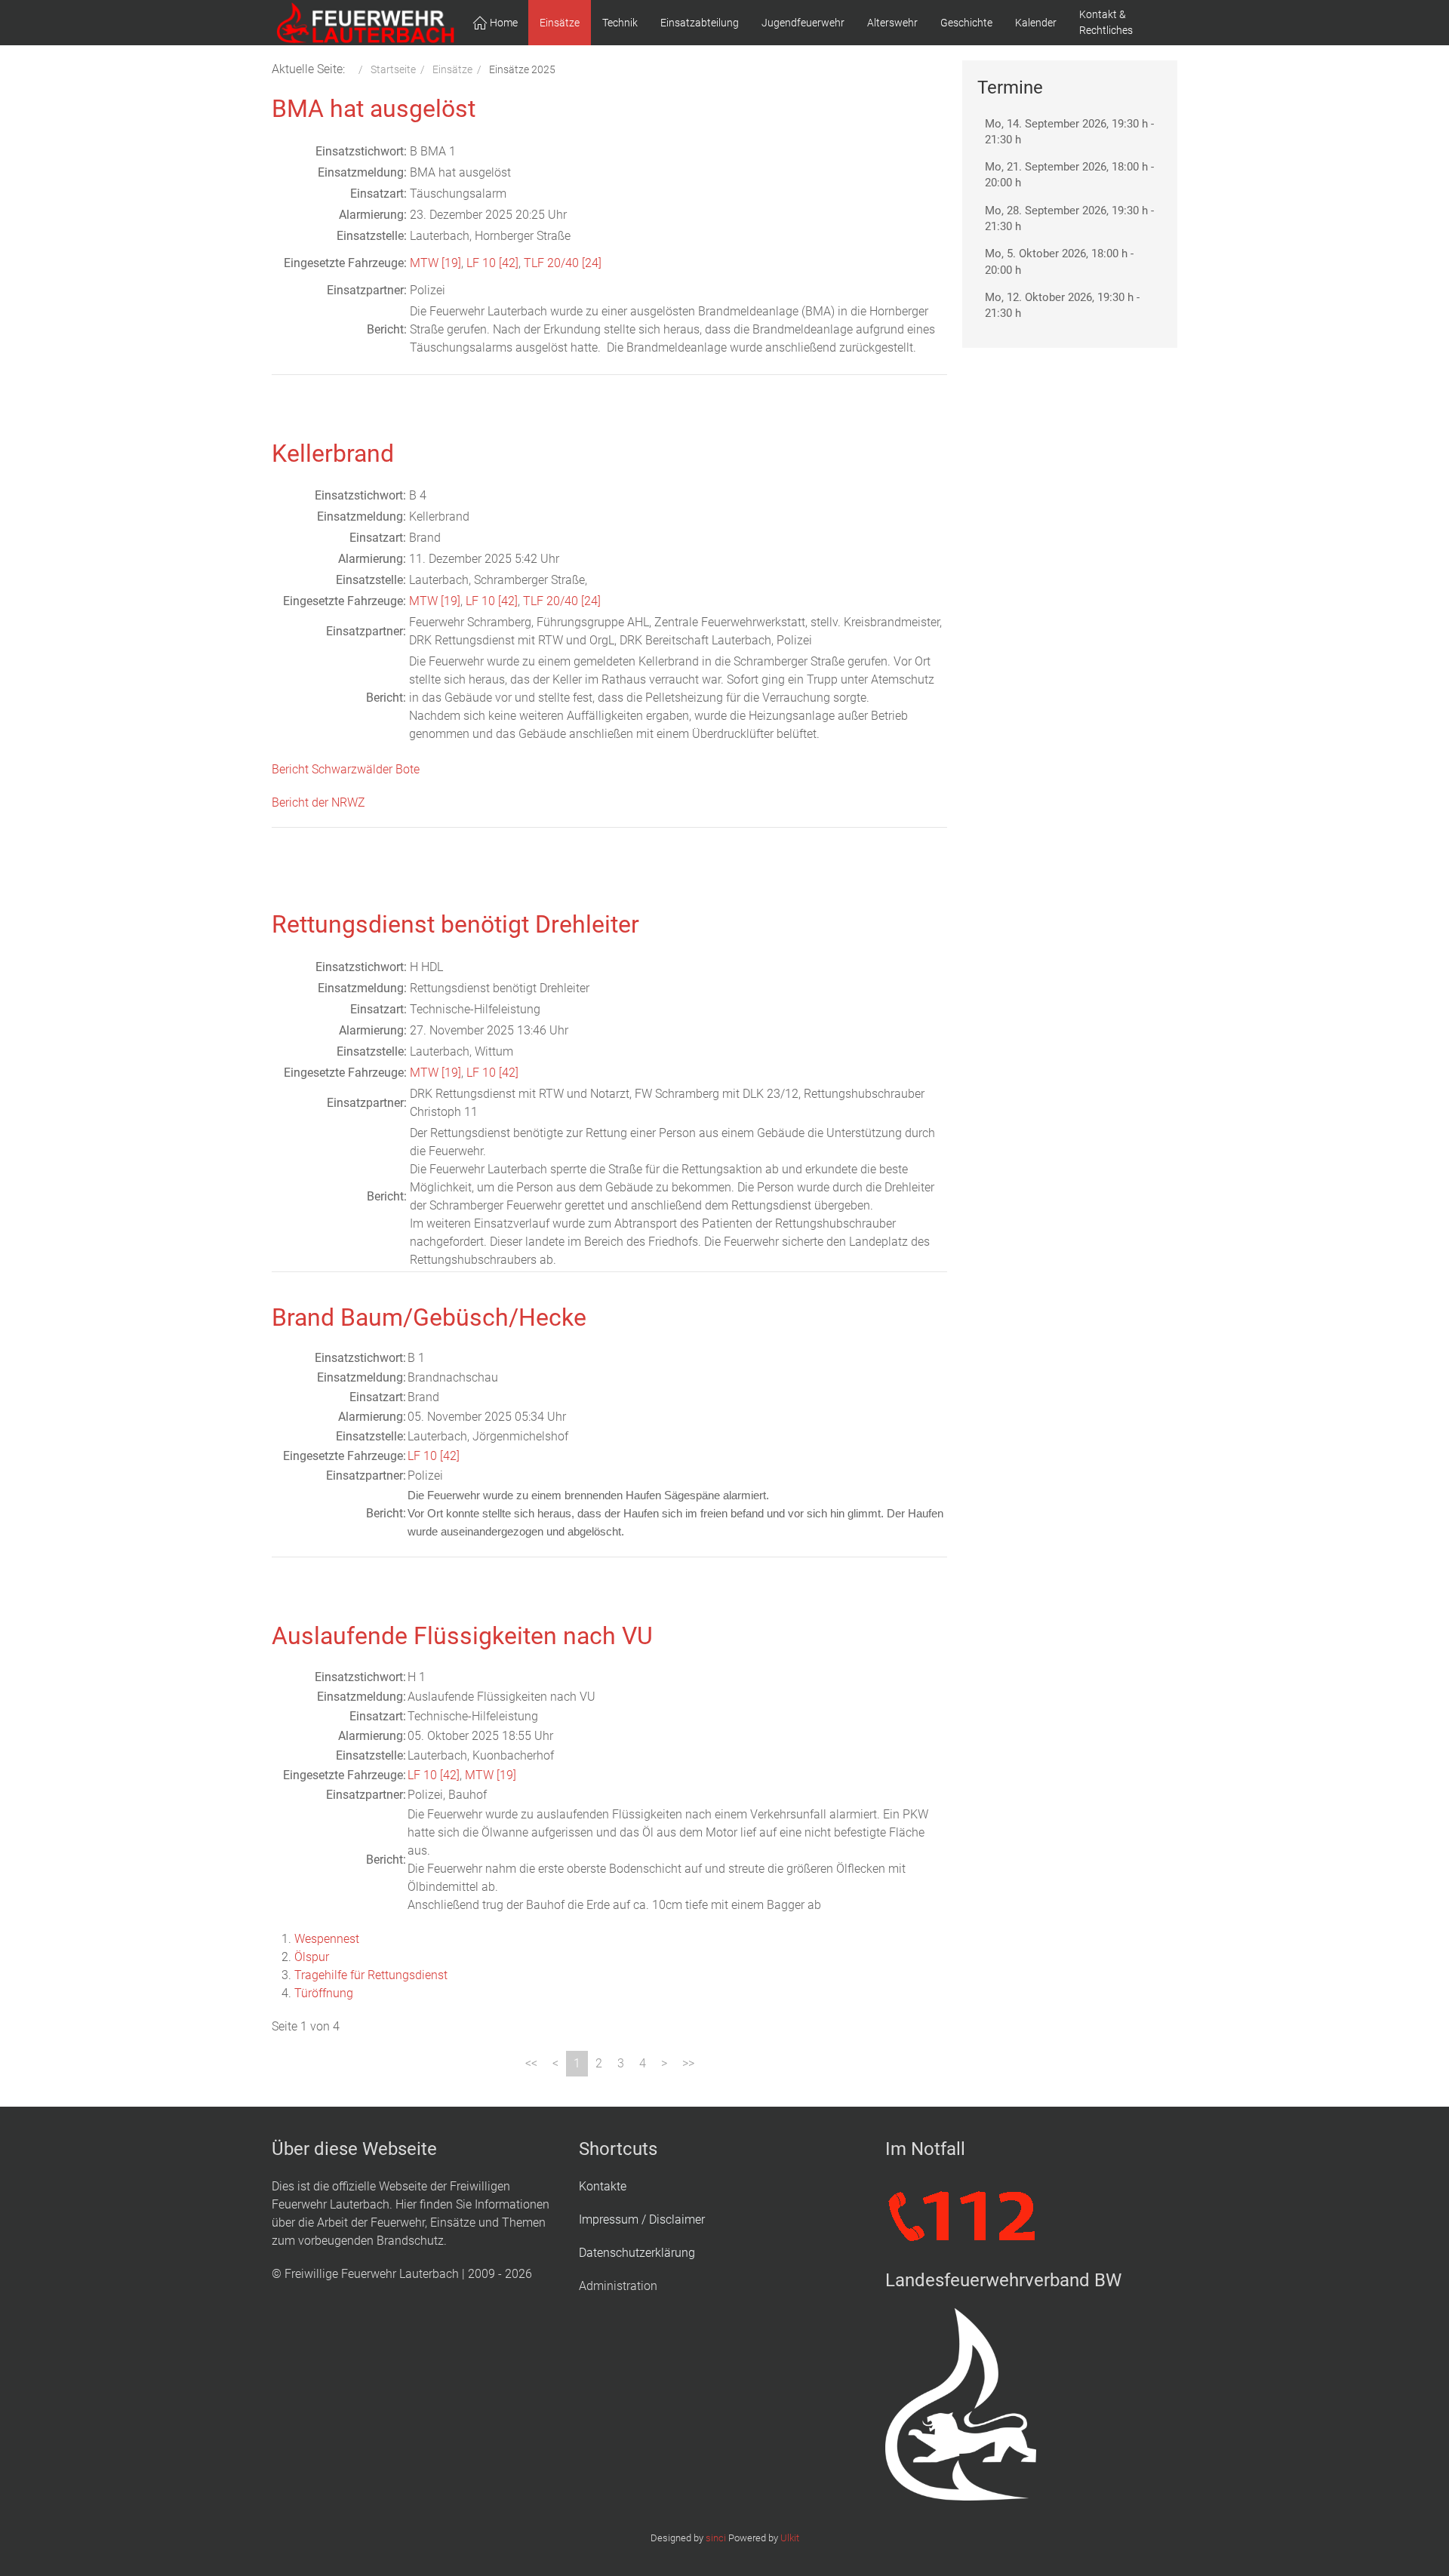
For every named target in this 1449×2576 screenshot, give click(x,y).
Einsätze (560, 23)
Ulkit (790, 2538)
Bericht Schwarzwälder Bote (346, 769)
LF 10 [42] (492, 263)
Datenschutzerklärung (637, 2253)
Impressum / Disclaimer (642, 2219)
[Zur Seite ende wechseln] (688, 2064)
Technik (620, 23)
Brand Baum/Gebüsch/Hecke (429, 1317)
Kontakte (603, 2186)
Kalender (1036, 23)
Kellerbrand (333, 453)
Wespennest (327, 1939)
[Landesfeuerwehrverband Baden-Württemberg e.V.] (961, 2404)
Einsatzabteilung (700, 23)
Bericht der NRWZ (318, 802)
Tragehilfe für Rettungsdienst (371, 1975)
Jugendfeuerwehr (803, 23)
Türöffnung (324, 1993)
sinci (716, 2538)
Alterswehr (892, 23)
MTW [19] (435, 263)
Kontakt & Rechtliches (1106, 22)
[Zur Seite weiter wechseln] (664, 2064)
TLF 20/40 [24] (563, 263)
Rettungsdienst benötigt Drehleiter (455, 924)
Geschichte (966, 23)
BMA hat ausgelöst (374, 109)
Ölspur (312, 1957)
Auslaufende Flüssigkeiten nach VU (462, 1636)
